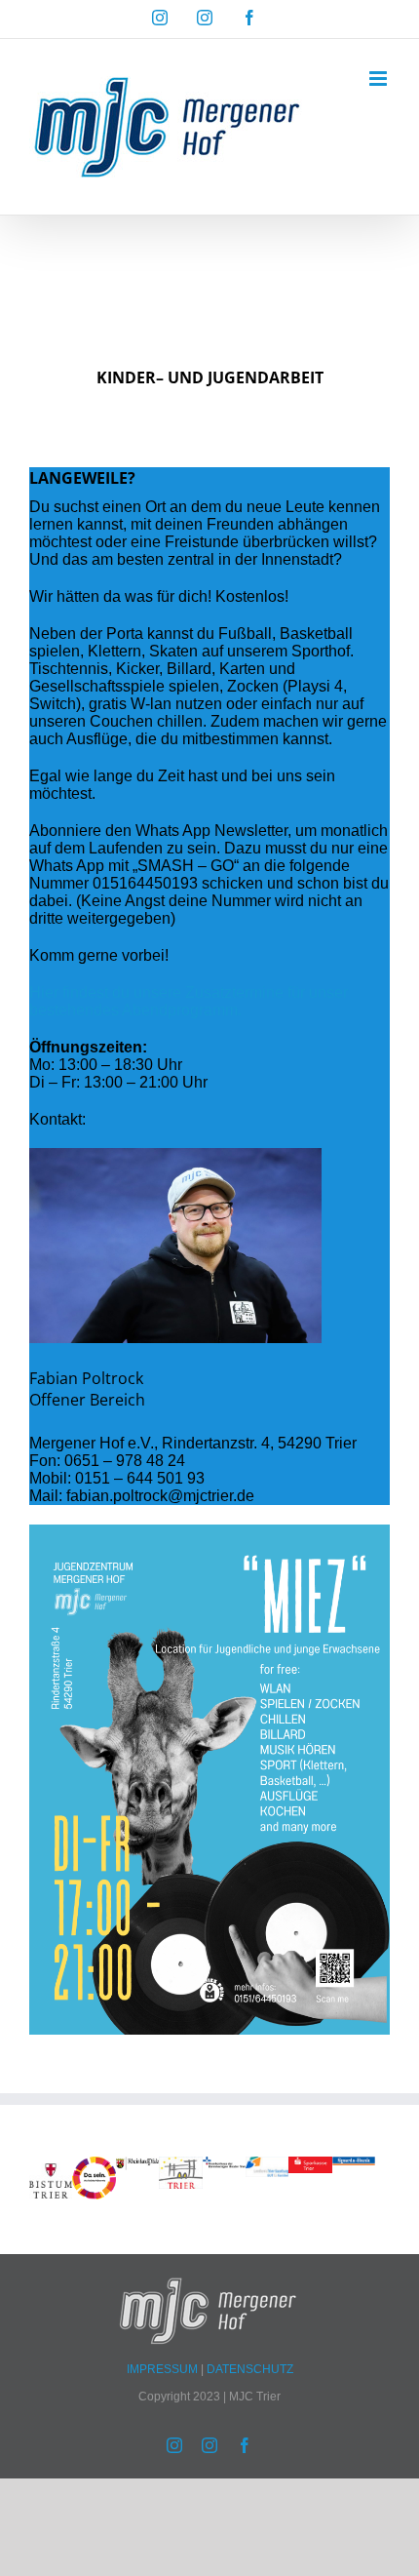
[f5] (51, 2165)
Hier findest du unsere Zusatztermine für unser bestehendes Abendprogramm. (189, 1001)
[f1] (310, 2165)
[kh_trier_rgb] (224, 2165)
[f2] (180, 2165)
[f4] (137, 2165)
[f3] (267, 2165)
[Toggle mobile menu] (380, 79)
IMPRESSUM (164, 2369)
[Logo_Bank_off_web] (354, 2165)
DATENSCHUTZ (250, 2369)
